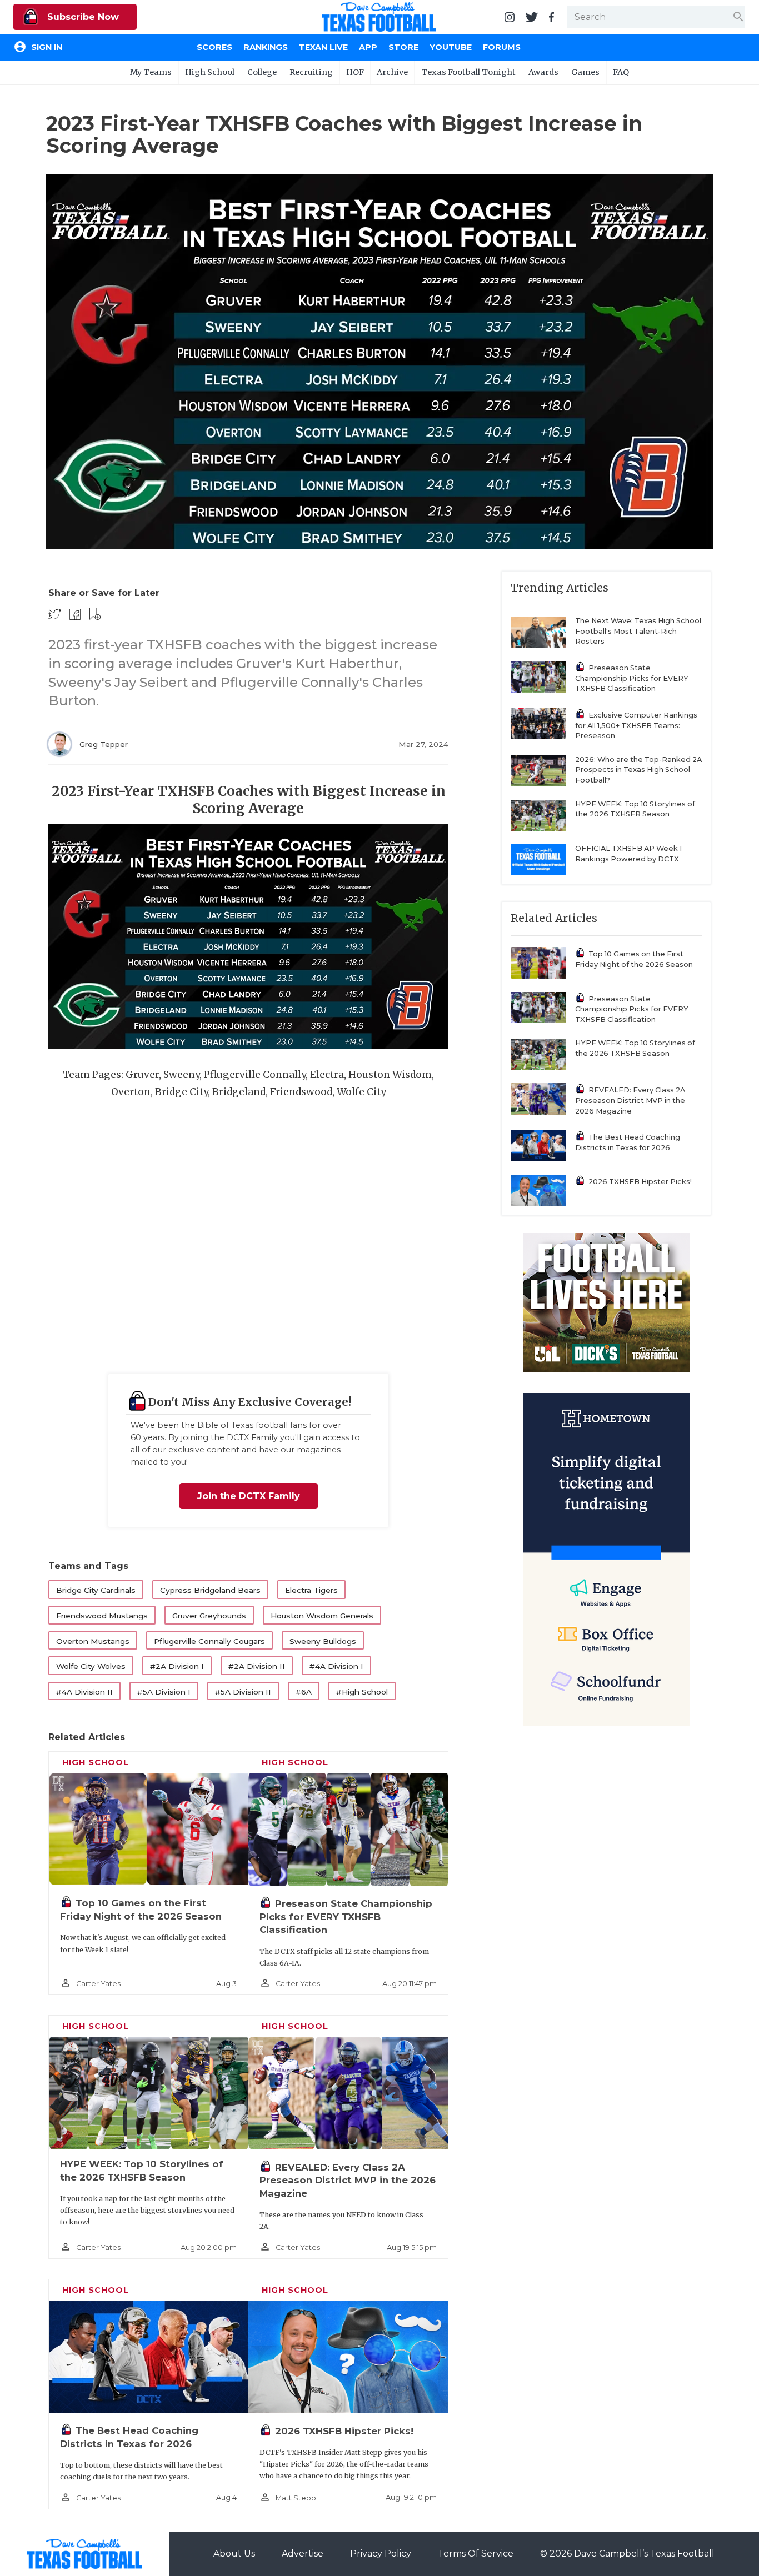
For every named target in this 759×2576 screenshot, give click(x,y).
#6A (304, 1692)
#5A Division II (243, 1692)
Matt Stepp (296, 2498)
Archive (392, 72)
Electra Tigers (311, 1590)
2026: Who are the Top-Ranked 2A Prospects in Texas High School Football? (638, 770)
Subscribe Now (82, 17)
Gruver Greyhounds (209, 1616)
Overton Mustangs (93, 1641)
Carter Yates (98, 1984)
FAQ (621, 72)
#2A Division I (177, 1666)
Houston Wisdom (390, 1075)
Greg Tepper (104, 744)
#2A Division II (257, 1666)
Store (403, 47)
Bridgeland (239, 1092)
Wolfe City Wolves (91, 1666)
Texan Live (323, 47)
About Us (234, 2554)
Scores (214, 47)
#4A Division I (336, 1666)
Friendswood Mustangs (102, 1616)
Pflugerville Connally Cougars (209, 1641)
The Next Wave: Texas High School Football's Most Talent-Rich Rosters (638, 631)
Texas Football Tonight (468, 72)
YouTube (451, 47)
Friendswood (301, 1092)
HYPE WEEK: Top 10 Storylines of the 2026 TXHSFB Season (635, 809)
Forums (502, 47)
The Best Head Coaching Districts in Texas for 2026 (628, 1142)
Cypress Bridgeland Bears (210, 1590)
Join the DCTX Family (249, 1496)
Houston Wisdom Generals (322, 1616)
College (262, 72)
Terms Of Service (476, 2554)
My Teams (151, 72)
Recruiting (311, 72)
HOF (355, 72)
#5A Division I (164, 1692)
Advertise (303, 2554)
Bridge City (181, 1092)
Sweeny (181, 1075)
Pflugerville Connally (255, 1075)
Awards (543, 72)
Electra (327, 1075)
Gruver (142, 1075)
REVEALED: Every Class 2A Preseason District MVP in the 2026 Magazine (348, 2180)
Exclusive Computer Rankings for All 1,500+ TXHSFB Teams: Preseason (636, 725)
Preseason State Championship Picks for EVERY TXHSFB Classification (346, 1916)
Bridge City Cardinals (96, 1590)
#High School (362, 1692)
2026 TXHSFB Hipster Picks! (344, 2431)
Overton (131, 1092)
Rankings (266, 47)
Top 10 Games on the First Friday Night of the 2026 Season (634, 959)
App (368, 47)
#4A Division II (84, 1692)
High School (210, 72)
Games (585, 72)
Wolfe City (361, 1092)
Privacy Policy (381, 2554)
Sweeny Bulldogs (323, 1641)
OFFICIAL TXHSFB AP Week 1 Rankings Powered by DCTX (628, 854)
